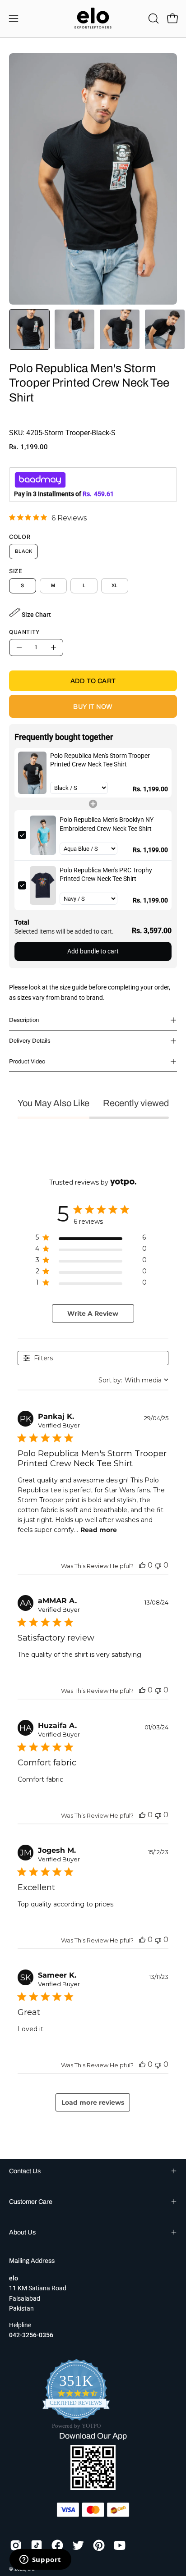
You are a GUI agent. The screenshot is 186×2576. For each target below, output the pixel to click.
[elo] (93, 18)
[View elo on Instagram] (16, 2545)
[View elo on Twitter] (78, 2545)
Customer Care (31, 2202)
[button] (153, 18)
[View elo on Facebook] (57, 2545)
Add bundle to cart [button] (93, 951)
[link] (48, 518)
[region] (91, 1239)
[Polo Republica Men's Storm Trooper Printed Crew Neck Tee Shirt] (29, 329)
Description (24, 1020)
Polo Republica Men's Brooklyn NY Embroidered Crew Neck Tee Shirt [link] (107, 824)
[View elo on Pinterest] (99, 2545)
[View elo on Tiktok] (37, 2545)
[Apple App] (93, 2487)
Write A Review (93, 1313)
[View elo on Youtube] (120, 2545)
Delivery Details (30, 1041)
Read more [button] (99, 1530)
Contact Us (25, 2171)
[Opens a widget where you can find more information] (40, 2560)
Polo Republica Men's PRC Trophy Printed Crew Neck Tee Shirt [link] (106, 875)
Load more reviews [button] (93, 2102)
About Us (22, 2232)
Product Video (27, 1062)
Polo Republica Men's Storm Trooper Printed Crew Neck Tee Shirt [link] (100, 760)
